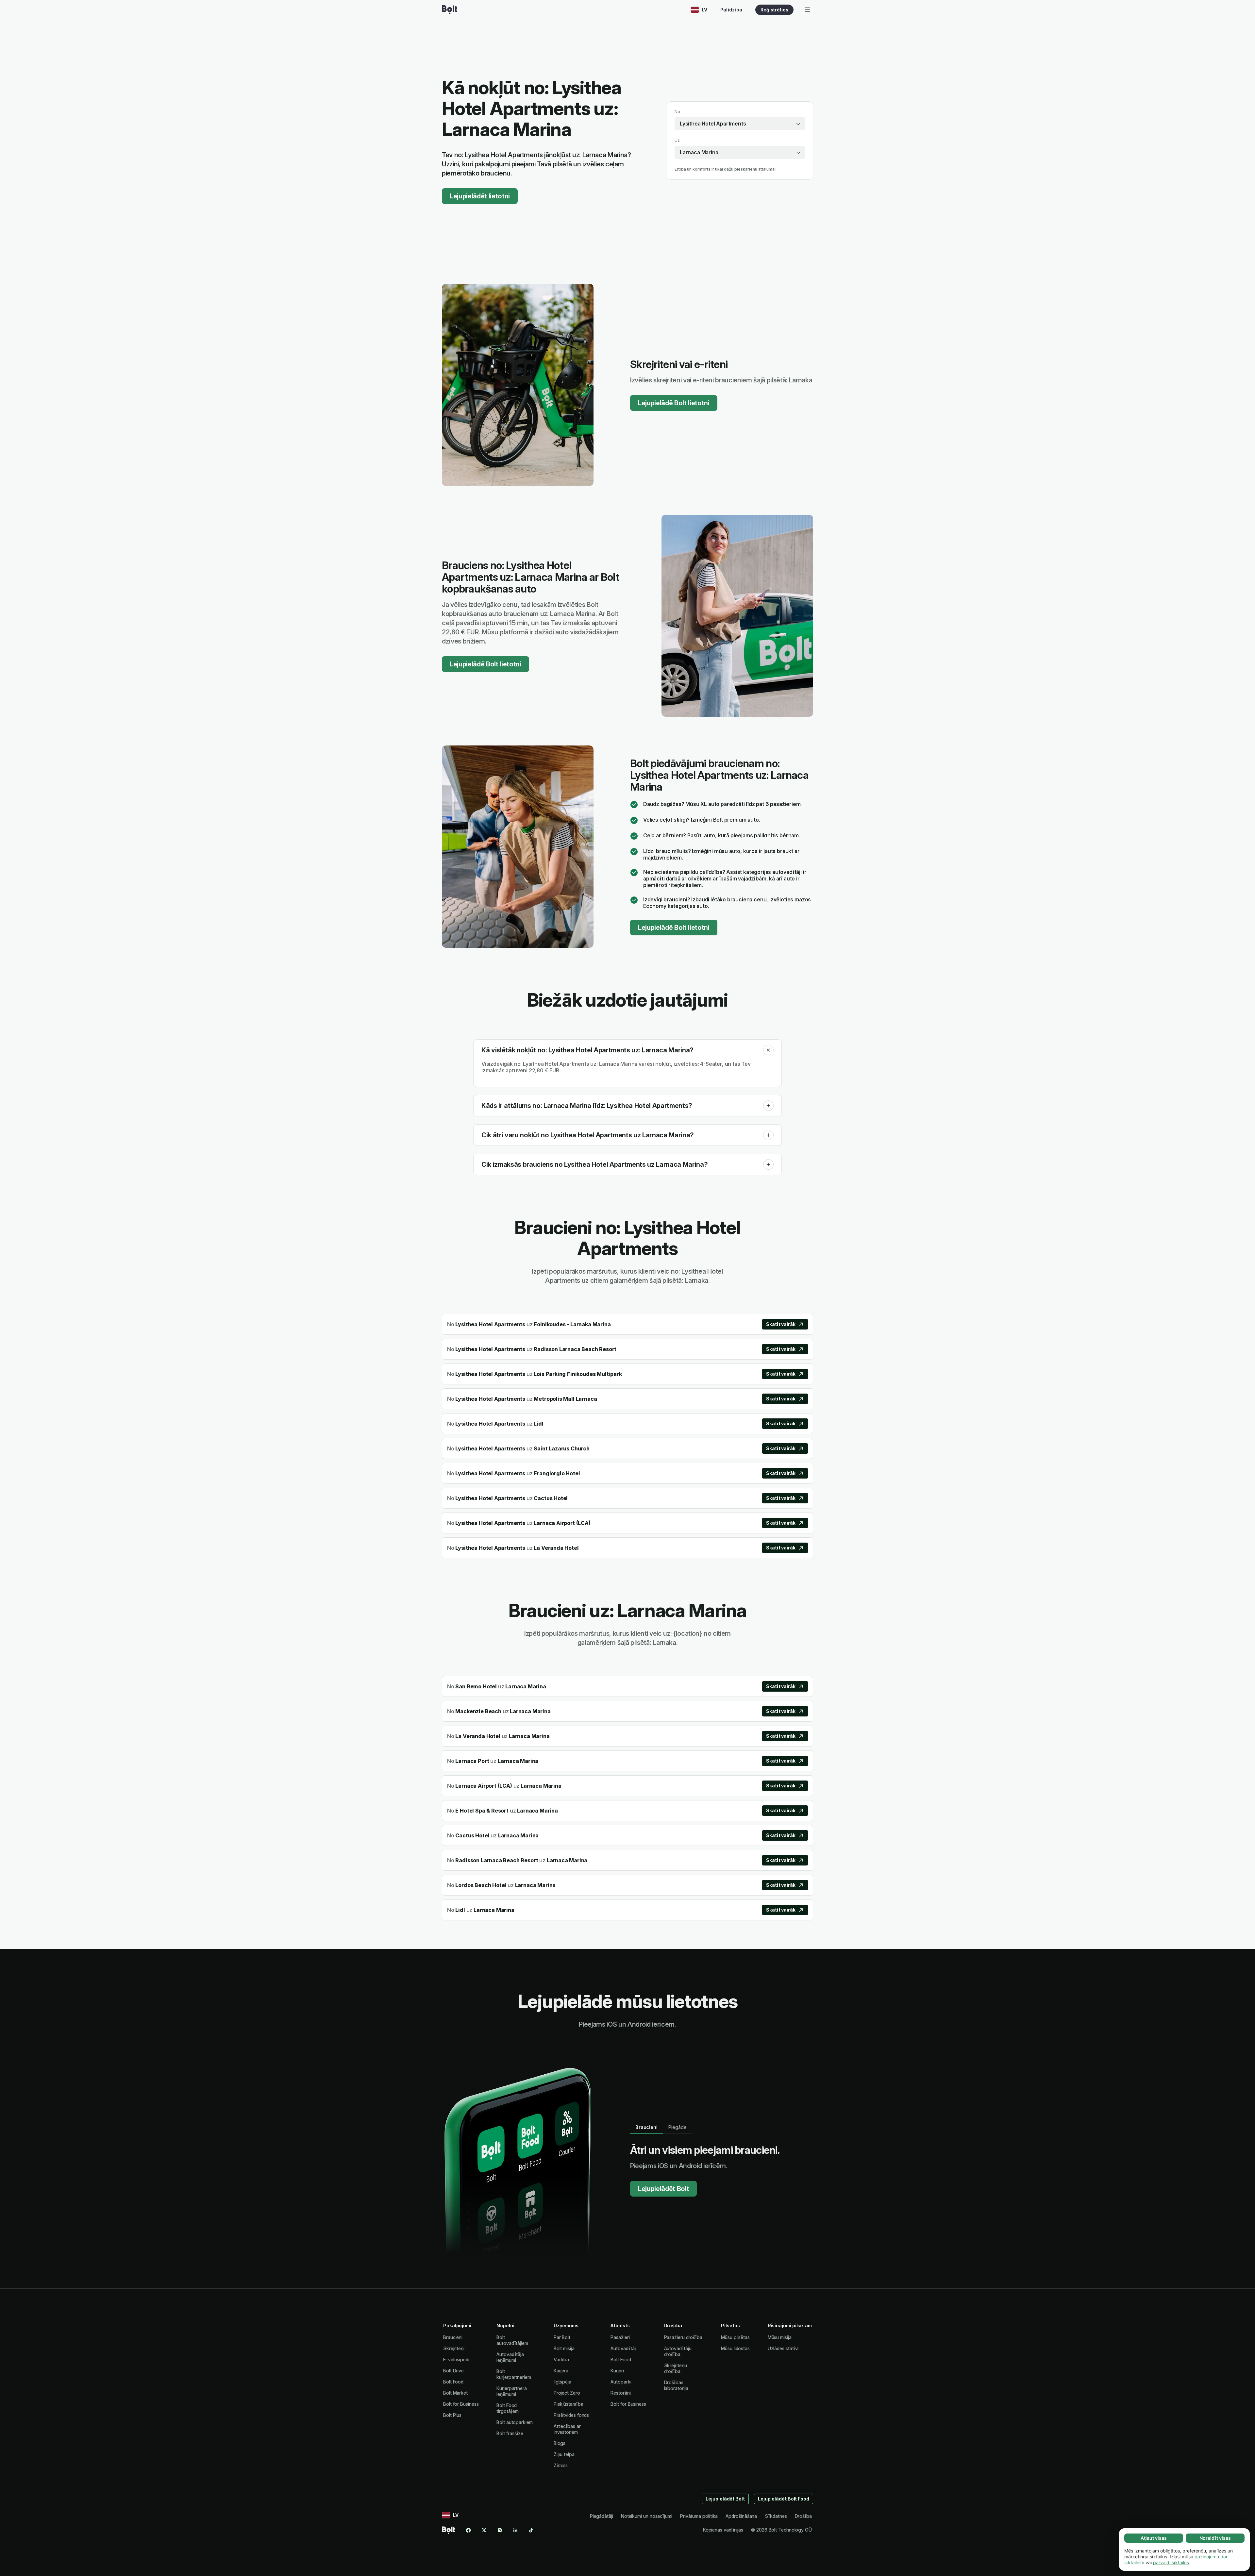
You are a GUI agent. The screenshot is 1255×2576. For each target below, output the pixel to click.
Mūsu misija (780, 2337)
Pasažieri (620, 2337)
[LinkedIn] (515, 2530)
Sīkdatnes (776, 2516)
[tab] (646, 2127)
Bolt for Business (461, 2404)
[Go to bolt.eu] (450, 10)
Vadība (561, 2359)
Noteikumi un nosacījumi (647, 2516)
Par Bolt (562, 2337)
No (677, 112)
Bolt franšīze (510, 2433)
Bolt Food (453, 2382)
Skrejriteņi (454, 2348)
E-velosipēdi (456, 2359)
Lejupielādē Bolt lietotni (674, 403)
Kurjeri (617, 2371)
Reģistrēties (774, 10)
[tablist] (661, 2127)
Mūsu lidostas (735, 2348)
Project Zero (567, 2393)
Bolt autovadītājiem (512, 2340)
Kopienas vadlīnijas (723, 2530)
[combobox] (740, 124)
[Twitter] (484, 2530)
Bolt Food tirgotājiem (508, 2408)
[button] (768, 1050)
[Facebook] (468, 2530)
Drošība (803, 2516)
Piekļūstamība (569, 2404)
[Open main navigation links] (807, 10)
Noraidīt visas (1215, 2538)
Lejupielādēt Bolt (663, 2189)
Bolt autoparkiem (515, 2422)
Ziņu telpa (564, 2454)
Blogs (560, 2443)
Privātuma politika (699, 2516)
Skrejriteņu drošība (676, 2368)
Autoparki (621, 2382)
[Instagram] (500, 2530)
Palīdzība (731, 10)
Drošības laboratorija (676, 2385)
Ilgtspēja (562, 2382)
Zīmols (561, 2465)
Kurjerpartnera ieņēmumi (512, 2391)
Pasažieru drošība (683, 2337)
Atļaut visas (1154, 2538)
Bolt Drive (453, 2371)
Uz (677, 140)
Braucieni (453, 2337)
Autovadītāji (623, 2348)
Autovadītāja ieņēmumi (510, 2357)
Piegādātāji (602, 2516)
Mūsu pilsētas (735, 2337)
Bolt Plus (452, 2415)
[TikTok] (531, 2530)
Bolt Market (455, 2393)
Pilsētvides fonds (571, 2415)
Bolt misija (564, 2348)
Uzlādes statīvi (783, 2348)
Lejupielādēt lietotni (480, 196)
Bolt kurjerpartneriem (514, 2374)
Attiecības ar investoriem (567, 2429)
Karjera (561, 2371)
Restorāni (620, 2393)
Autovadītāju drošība (678, 2351)
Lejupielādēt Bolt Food (784, 2499)
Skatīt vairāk (781, 1324)
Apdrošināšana (741, 2516)
